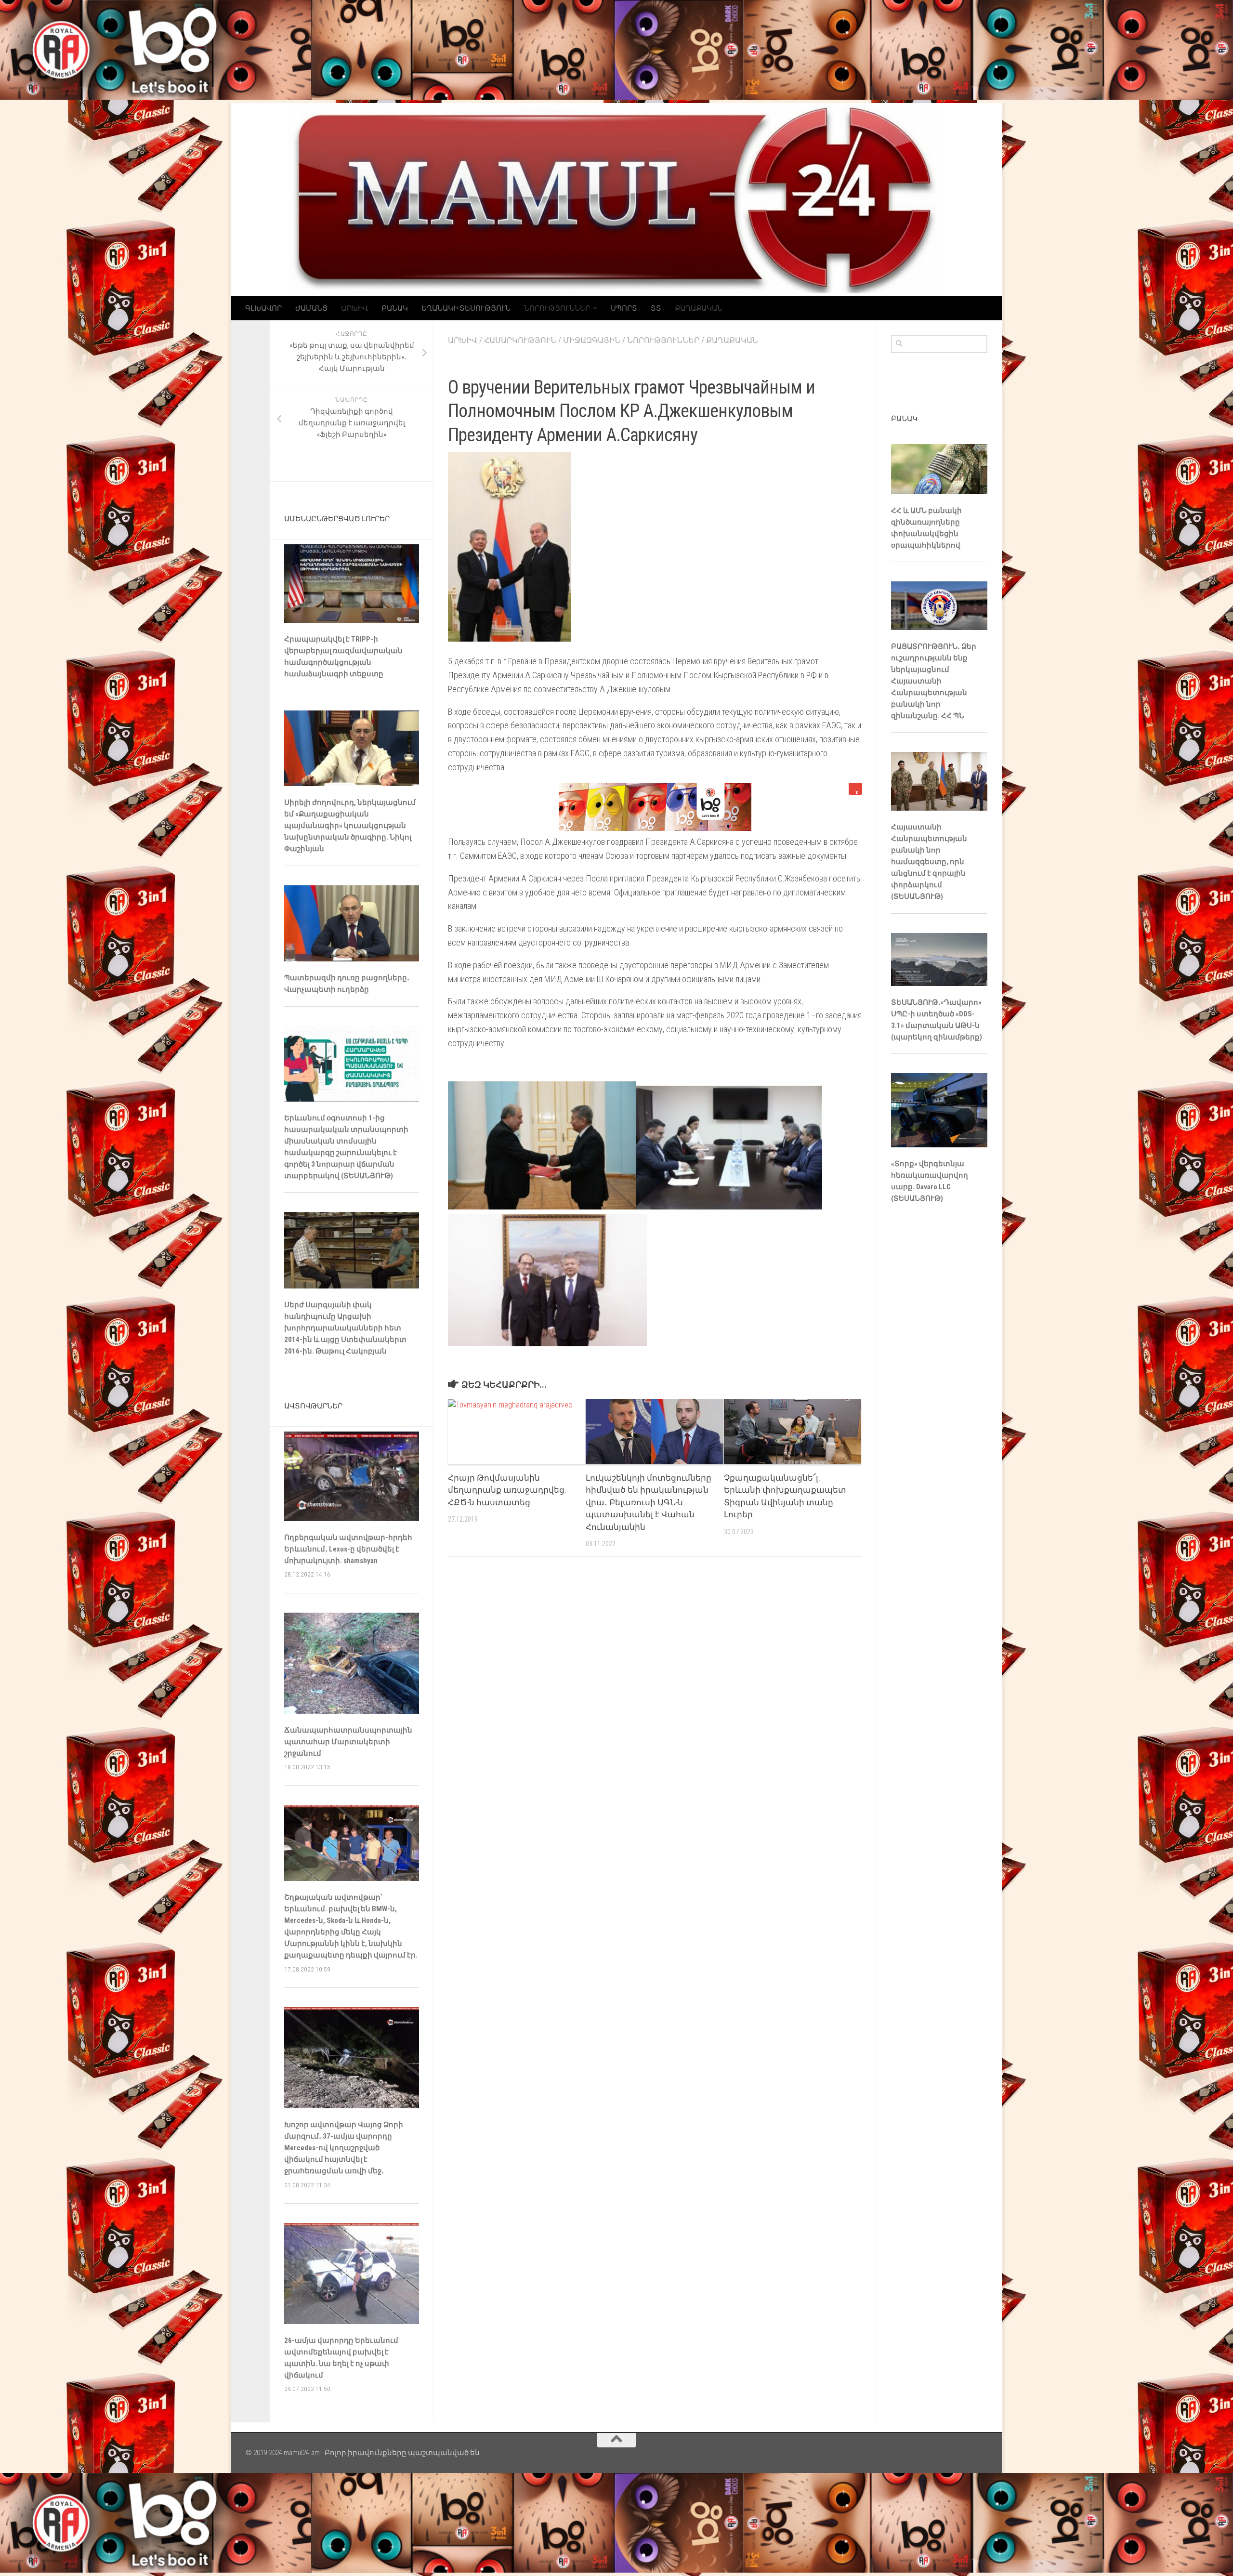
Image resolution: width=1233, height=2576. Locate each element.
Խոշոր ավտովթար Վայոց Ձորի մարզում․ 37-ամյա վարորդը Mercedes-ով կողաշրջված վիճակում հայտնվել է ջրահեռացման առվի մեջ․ (344, 2148)
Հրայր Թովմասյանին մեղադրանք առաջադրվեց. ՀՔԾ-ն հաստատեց (507, 1490)
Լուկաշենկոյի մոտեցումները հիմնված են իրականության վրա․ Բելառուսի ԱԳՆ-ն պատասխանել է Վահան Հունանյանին (649, 1502)
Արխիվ (354, 308)
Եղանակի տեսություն (466, 308)
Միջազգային (592, 340)
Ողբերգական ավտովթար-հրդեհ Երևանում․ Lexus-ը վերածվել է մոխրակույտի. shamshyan (348, 1549)
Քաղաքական (699, 308)
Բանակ (395, 308)
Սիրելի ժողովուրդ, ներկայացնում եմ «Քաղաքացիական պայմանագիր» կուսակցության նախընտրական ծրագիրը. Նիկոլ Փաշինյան (350, 826)
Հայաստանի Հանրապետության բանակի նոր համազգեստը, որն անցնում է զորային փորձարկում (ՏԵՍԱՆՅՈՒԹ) (929, 862)
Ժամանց (311, 308)
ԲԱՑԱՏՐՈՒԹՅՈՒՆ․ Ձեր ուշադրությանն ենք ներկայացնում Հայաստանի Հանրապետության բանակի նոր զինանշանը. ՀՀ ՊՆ (934, 681)
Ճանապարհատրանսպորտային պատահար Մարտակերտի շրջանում (348, 1742)
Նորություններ (557, 308)
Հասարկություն (520, 340)
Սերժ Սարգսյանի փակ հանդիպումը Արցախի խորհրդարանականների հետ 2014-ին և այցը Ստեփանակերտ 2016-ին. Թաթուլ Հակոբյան (345, 1328)
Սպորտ (624, 308)
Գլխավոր (263, 308)
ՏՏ (656, 308)
